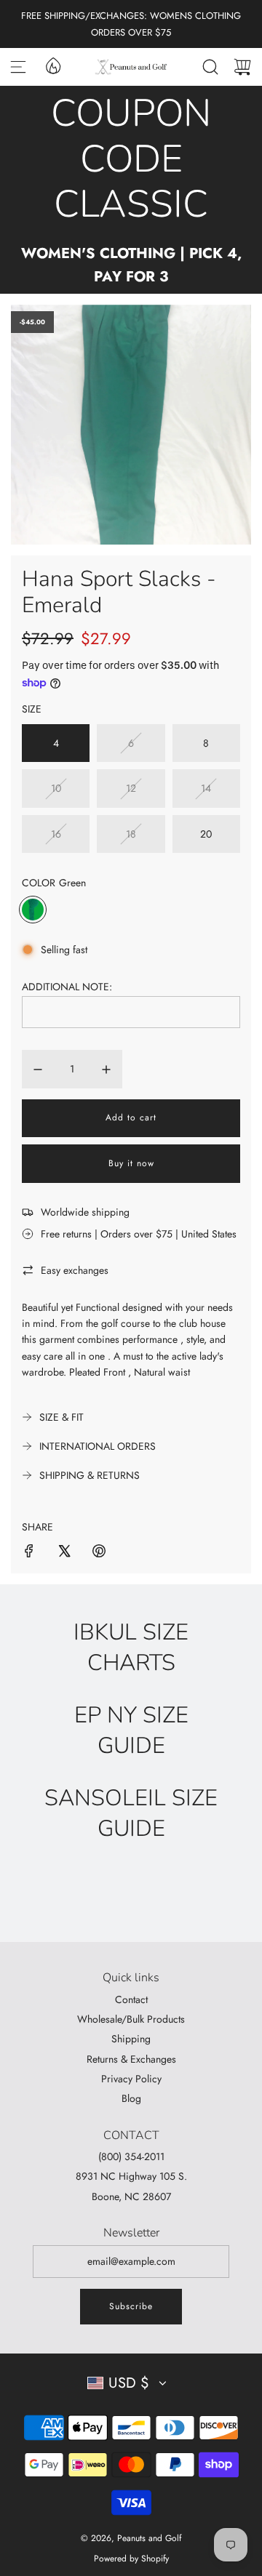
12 (131, 788)
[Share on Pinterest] (99, 1553)
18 (131, 834)
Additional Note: (67, 987)
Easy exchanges (75, 1270)
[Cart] (242, 67)
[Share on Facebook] (29, 1553)
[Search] (210, 67)
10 (56, 788)
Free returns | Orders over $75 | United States (139, 1234)
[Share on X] (64, 1553)
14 (206, 788)
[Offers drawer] (52, 65)
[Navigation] (18, 67)
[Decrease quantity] (38, 1070)
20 (206, 834)
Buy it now (131, 1163)
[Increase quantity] (106, 1070)
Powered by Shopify (131, 2559)
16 (56, 834)
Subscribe (131, 2306)
